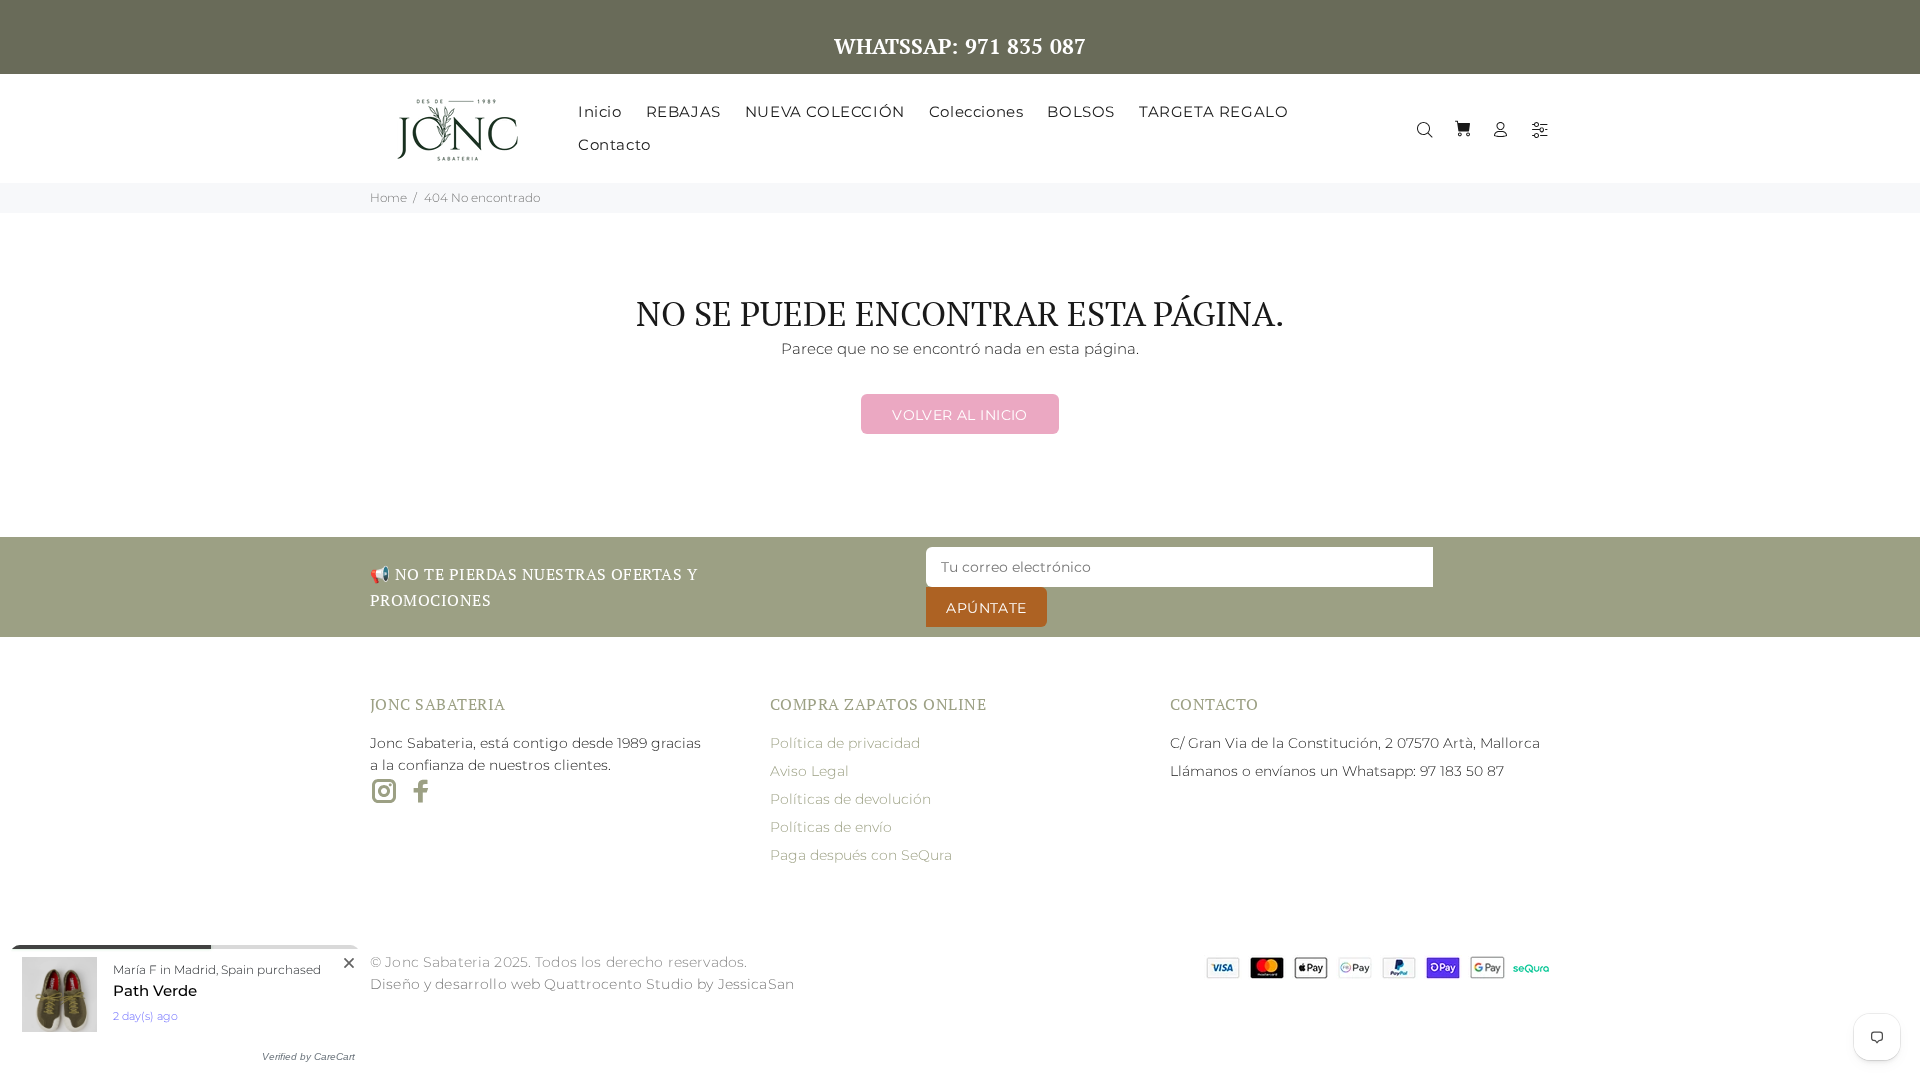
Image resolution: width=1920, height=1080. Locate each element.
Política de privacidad (845, 743)
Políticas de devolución (850, 799)
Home (388, 197)
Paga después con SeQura (861, 855)
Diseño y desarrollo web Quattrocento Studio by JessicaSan (582, 984)
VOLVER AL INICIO (960, 415)
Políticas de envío (831, 827)
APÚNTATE (986, 608)
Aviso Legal (809, 771)
